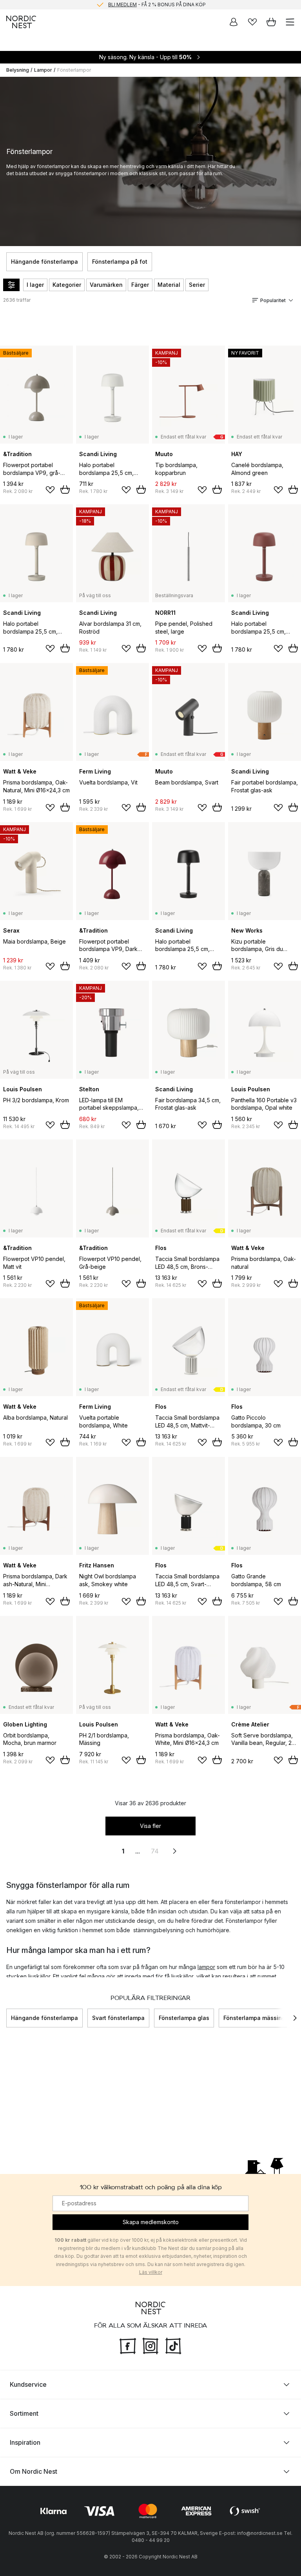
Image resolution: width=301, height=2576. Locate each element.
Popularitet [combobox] (273, 300)
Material (169, 285)
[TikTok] (173, 2345)
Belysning (18, 70)
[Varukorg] (271, 22)
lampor (206, 1967)
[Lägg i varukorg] (65, 489)
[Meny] (290, 22)
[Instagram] (150, 2345)
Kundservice (28, 2384)
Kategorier (67, 285)
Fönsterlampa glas (184, 2018)
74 (155, 1851)
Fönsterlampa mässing (254, 2018)
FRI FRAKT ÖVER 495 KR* (157, 5)
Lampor (43, 70)
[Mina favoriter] (252, 22)
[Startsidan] (21, 22)
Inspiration (25, 2442)
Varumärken (106, 285)
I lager (35, 285)
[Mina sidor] (234, 22)
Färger (140, 285)
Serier (197, 285)
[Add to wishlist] (50, 490)
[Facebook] (128, 2345)
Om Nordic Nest (34, 2471)
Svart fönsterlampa (118, 2018)
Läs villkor (151, 2272)
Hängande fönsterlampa (44, 262)
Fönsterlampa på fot (120, 262)
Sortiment (24, 2413)
